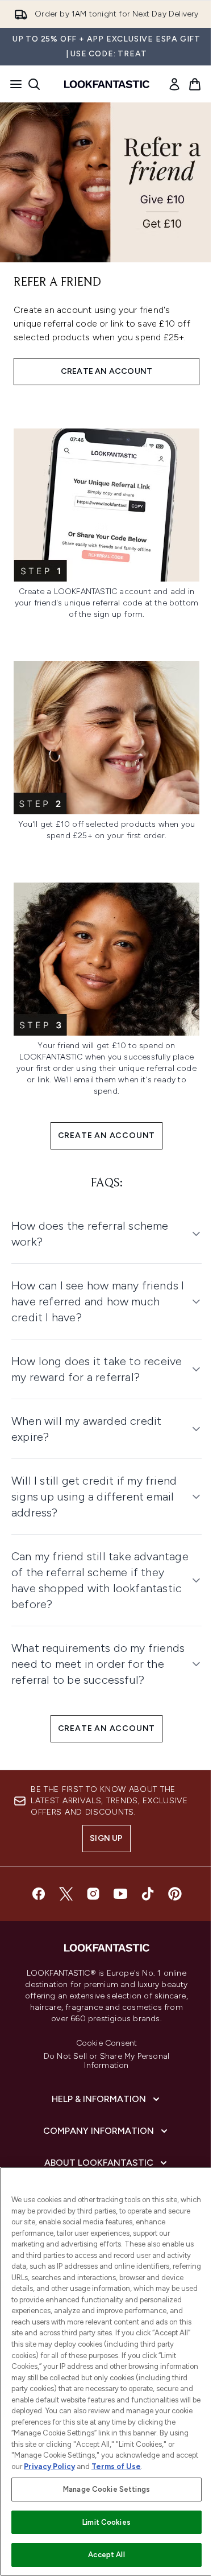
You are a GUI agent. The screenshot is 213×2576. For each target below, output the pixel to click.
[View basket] (195, 84)
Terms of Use (140, 2466)
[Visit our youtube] (116, 1882)
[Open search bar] (34, 84)
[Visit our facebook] (34, 1882)
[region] (102, 2366)
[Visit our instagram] (89, 1882)
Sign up (102, 1827)
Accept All (102, 2555)
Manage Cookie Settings (103, 2489)
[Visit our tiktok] (143, 1882)
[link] (174, 84)
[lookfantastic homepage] (107, 84)
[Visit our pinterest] (170, 1882)
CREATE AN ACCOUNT (106, 371)
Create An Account (107, 1135)
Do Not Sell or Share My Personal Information (102, 2050)
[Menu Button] (12, 84)
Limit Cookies (103, 2522)
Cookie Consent (102, 2032)
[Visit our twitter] (61, 1882)
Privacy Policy (73, 2466)
